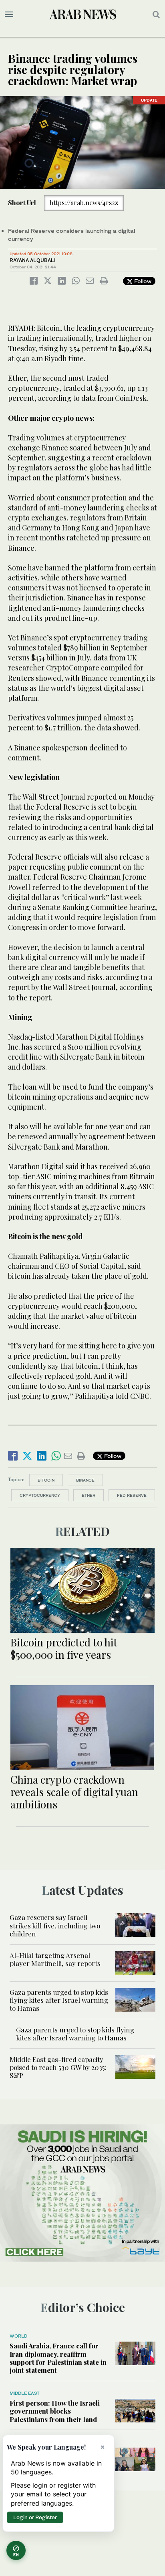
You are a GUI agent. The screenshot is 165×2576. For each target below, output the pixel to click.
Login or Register (35, 2517)
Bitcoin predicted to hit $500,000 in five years (64, 1648)
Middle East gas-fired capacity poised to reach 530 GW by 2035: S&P (58, 2067)
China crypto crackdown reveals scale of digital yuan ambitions (74, 1792)
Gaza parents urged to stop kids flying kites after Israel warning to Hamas (59, 2000)
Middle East (25, 2393)
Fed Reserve (132, 1495)
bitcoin (46, 1480)
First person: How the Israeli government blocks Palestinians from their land (55, 2411)
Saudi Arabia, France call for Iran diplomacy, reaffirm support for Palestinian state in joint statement (58, 2358)
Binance (85, 1480)
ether (89, 1495)
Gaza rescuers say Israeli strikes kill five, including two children (55, 1925)
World (18, 2336)
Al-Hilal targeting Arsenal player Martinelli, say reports (55, 1959)
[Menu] (9, 14)
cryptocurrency (40, 1495)
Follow (142, 281)
